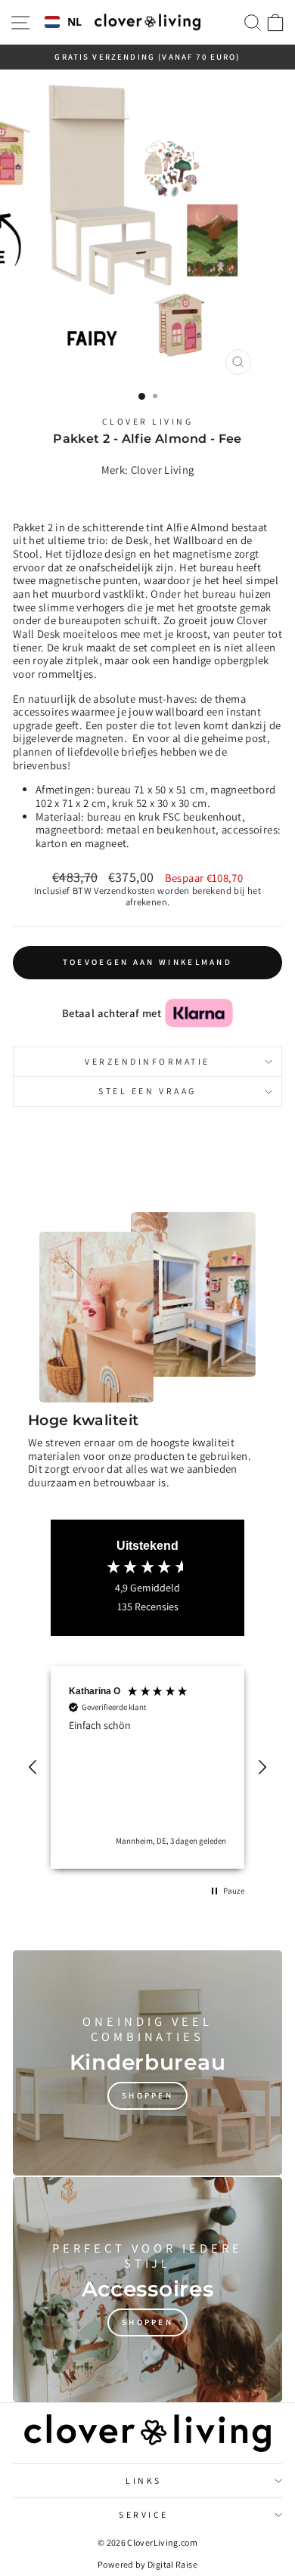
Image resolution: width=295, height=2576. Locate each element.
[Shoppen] (147, 2063)
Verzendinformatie (147, 1061)
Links (144, 2480)
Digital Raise (172, 2564)
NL (75, 22)
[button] (33, 1767)
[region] (147, 1767)
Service (144, 2514)
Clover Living (148, 421)
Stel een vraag (147, 1091)
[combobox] (64, 23)
